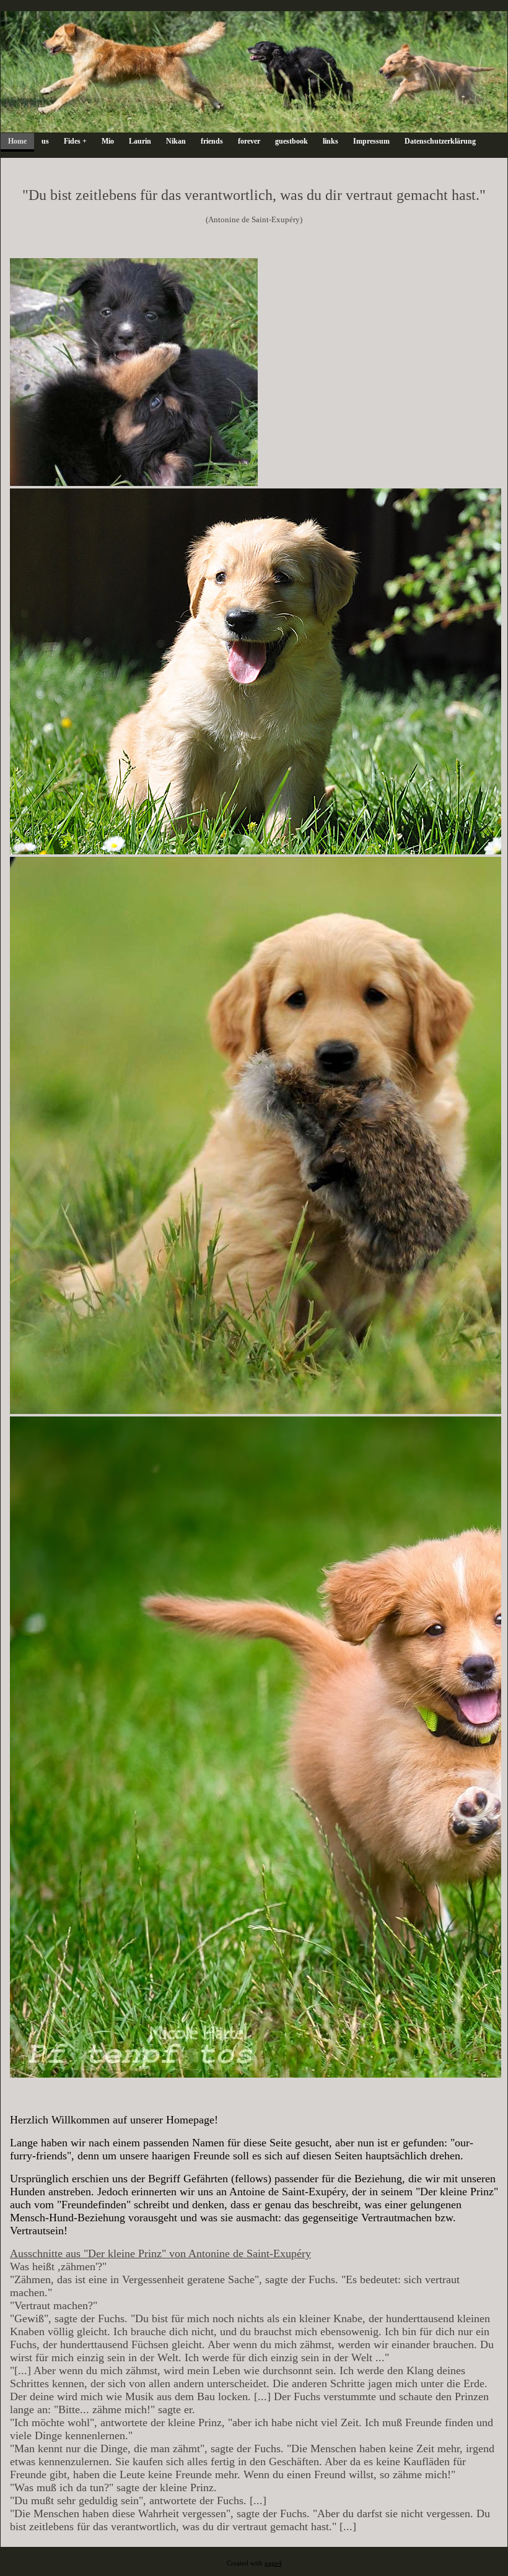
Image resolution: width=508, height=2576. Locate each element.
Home (17, 141)
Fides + (75, 141)
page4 (273, 2563)
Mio (108, 141)
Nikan (176, 141)
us (45, 141)
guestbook (291, 141)
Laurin (140, 141)
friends (212, 141)
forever (249, 141)
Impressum (371, 141)
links (331, 141)
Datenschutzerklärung (440, 141)
